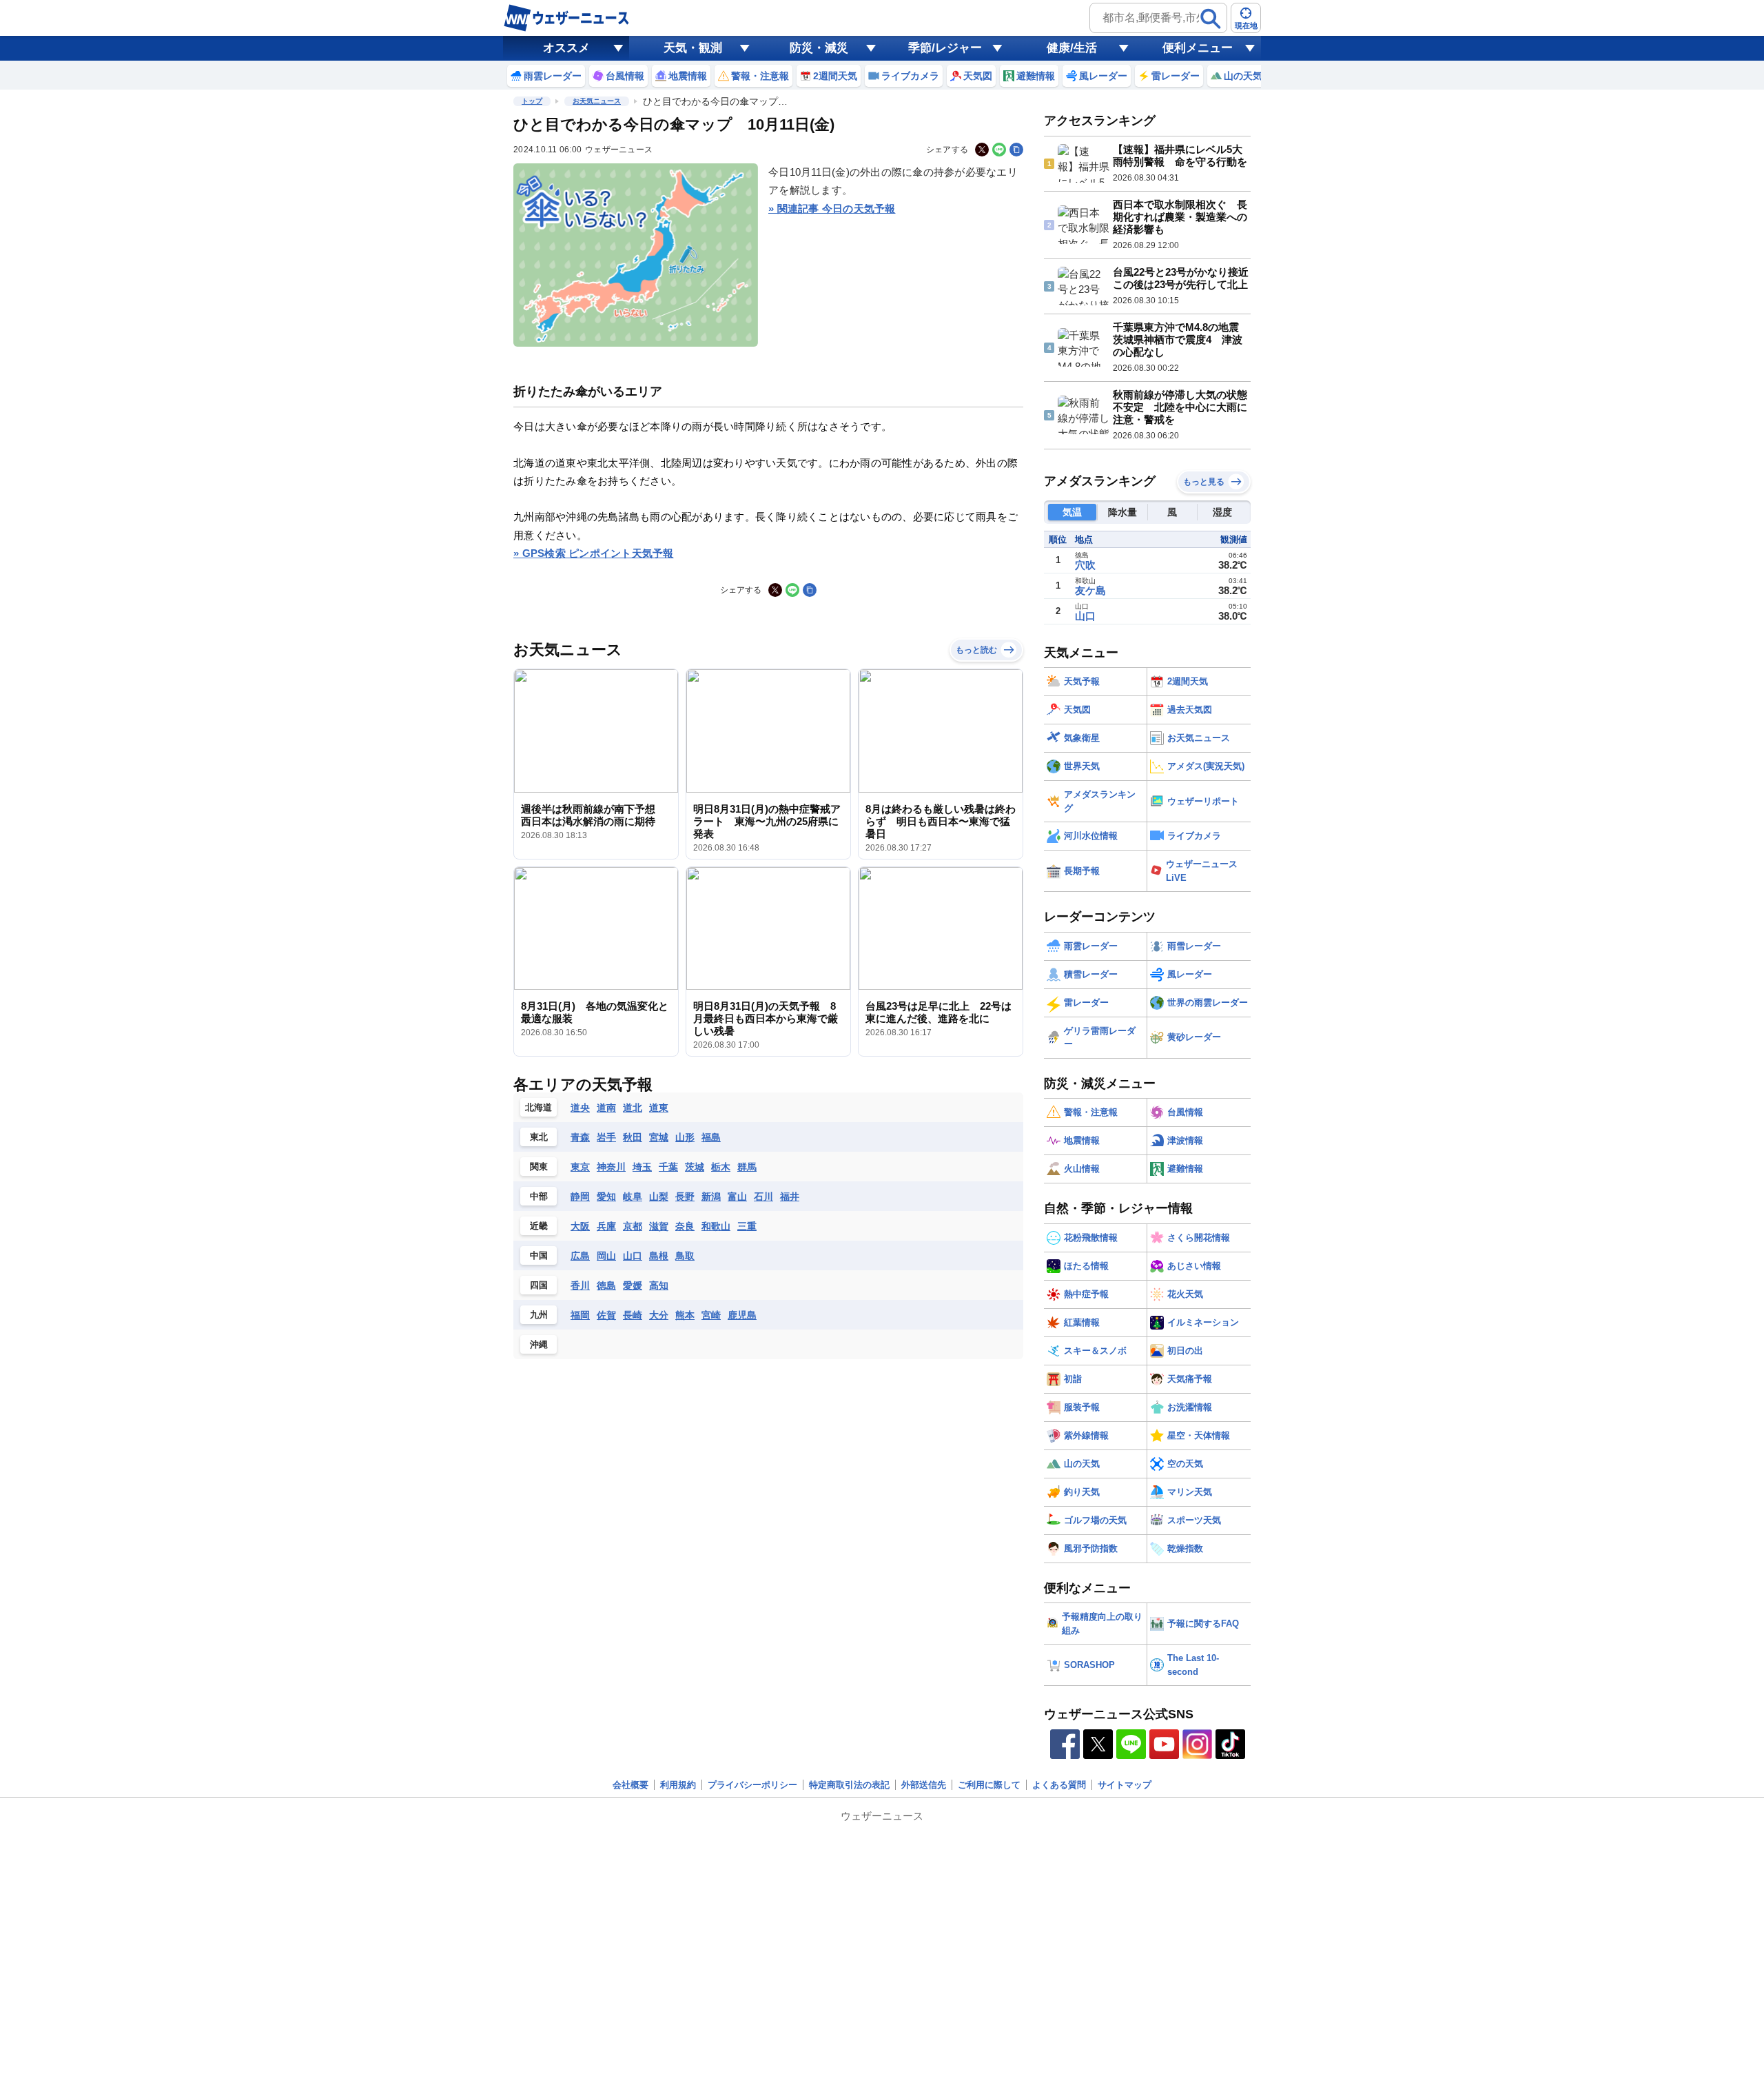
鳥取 (685, 1256)
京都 (633, 1226)
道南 (606, 1108)
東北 (539, 1137)
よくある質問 (1059, 1785)
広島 (580, 1256)
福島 (711, 1137)
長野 (685, 1197)
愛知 (606, 1197)
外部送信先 (924, 1785)
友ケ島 (1090, 590)
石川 (763, 1197)
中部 (539, 1196)
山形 (685, 1137)
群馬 (747, 1167)
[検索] (1211, 19)
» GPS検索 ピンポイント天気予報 (594, 553)
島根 (659, 1256)
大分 (659, 1315)
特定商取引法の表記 (849, 1785)
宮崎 (711, 1315)
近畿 (539, 1226)
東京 (580, 1167)
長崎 (633, 1315)
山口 (633, 1256)
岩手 (606, 1137)
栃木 (721, 1167)
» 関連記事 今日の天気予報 (832, 208)
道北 (633, 1108)
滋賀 (659, 1226)
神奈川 (611, 1167)
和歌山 (716, 1226)
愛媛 (633, 1285)
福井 (790, 1197)
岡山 (606, 1256)
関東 (539, 1167)
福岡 (580, 1315)
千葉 (668, 1167)
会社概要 (630, 1785)
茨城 (695, 1167)
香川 (580, 1285)
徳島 (606, 1285)
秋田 (633, 1137)
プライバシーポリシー (752, 1785)
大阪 (580, 1226)
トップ (532, 101)
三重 (747, 1226)
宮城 (659, 1137)
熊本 (685, 1315)
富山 (737, 1197)
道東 (659, 1108)
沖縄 (539, 1344)
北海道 (539, 1107)
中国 (539, 1255)
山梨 (659, 1197)
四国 (539, 1285)
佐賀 (606, 1315)
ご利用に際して (989, 1785)
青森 (580, 1137)
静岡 (580, 1197)
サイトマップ (1125, 1785)
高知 (659, 1285)
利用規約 (678, 1785)
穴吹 (1085, 565)
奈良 (685, 1226)
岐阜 (633, 1197)
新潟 (711, 1197)
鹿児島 (742, 1315)
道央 (580, 1108)
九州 (539, 1315)
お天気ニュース (597, 101)
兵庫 (606, 1226)
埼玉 (642, 1167)
